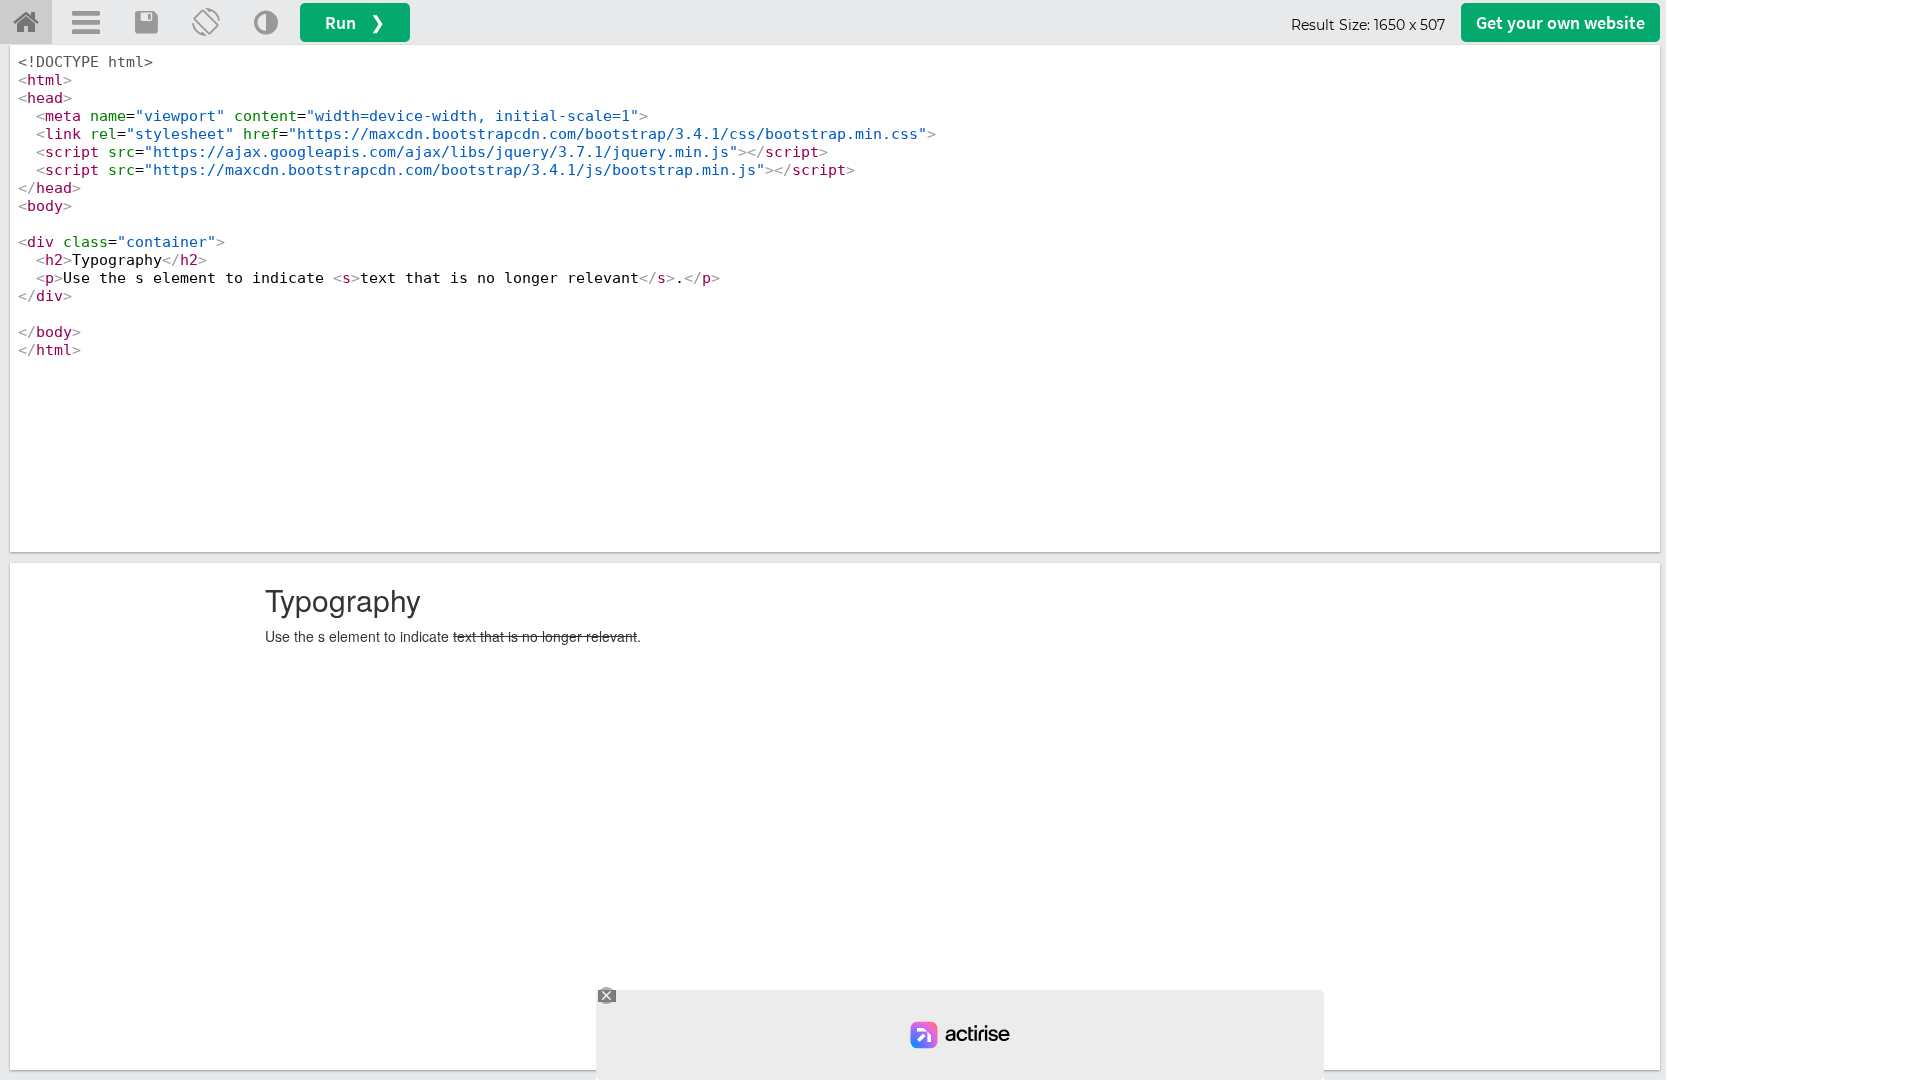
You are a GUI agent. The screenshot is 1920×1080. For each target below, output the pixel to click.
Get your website (1560, 22)
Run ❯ (355, 22)
